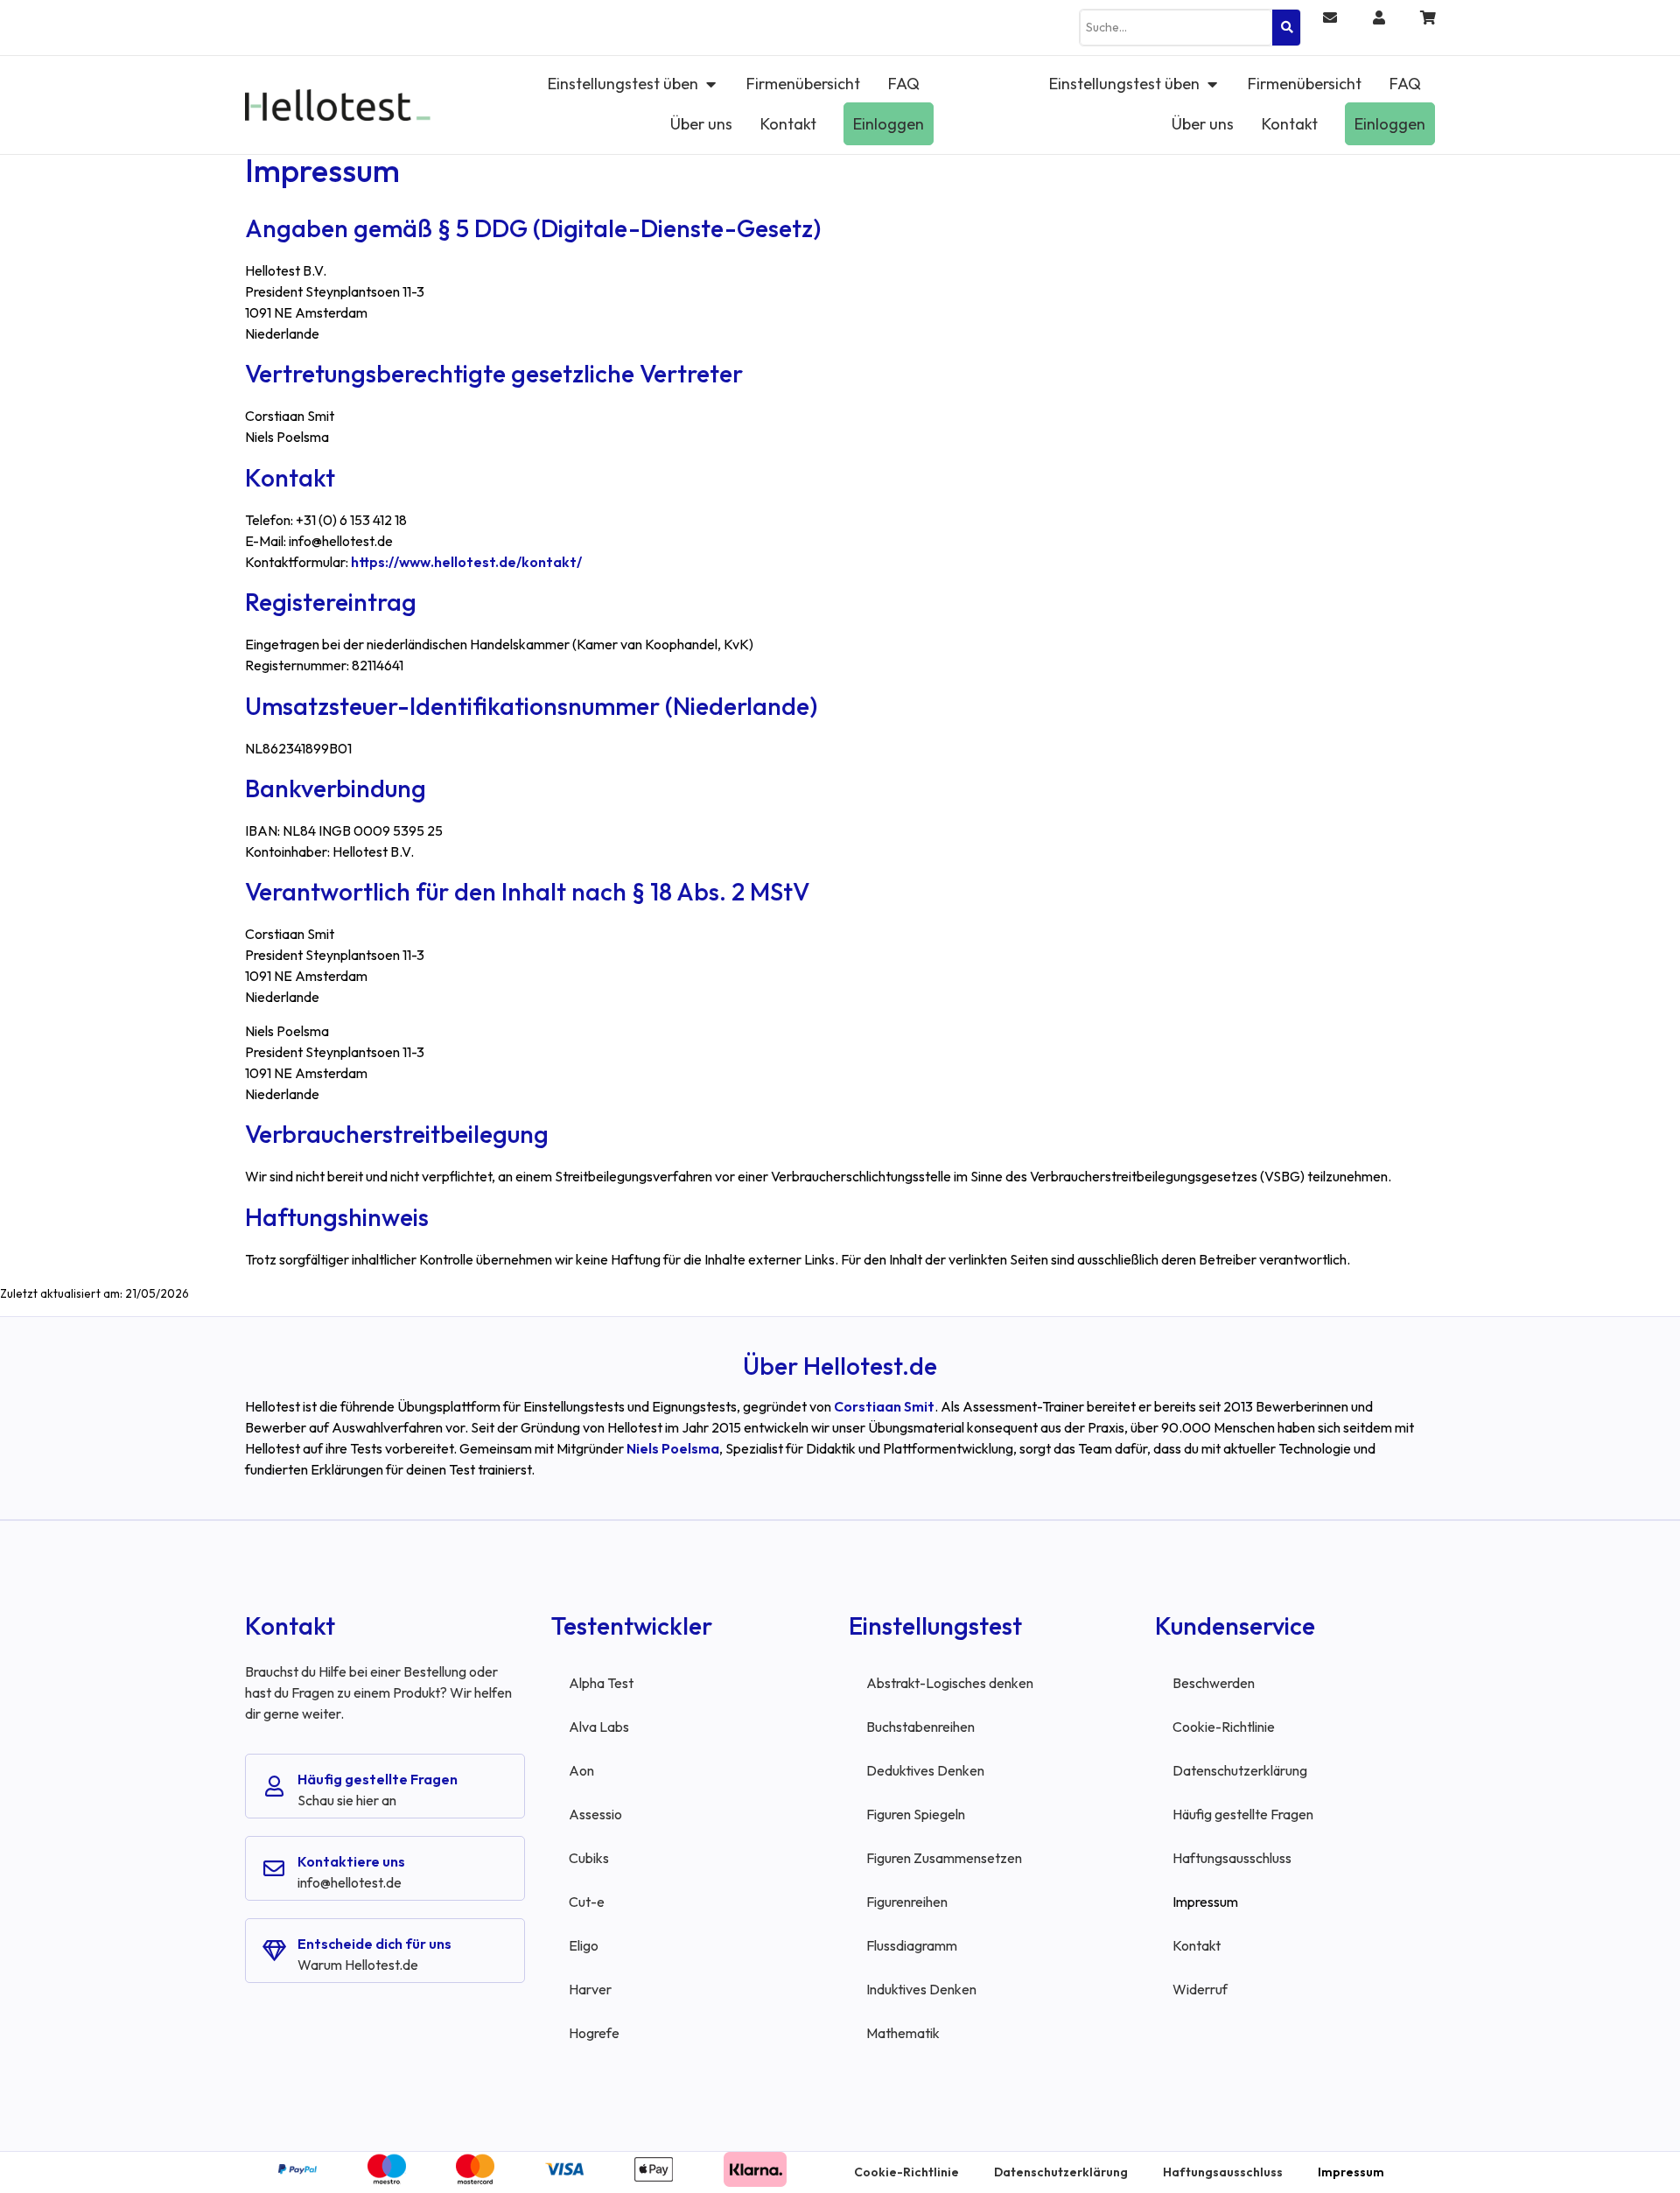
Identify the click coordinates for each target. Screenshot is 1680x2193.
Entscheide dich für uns (374, 1944)
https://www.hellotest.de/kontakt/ (466, 562)
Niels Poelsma (673, 1448)
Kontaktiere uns (351, 1861)
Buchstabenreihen (920, 1727)
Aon (581, 1770)
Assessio (595, 1814)
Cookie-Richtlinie (1224, 1727)
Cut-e (587, 1902)
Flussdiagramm (912, 1945)
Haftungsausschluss (1232, 1858)
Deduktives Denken (925, 1770)
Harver (590, 1989)
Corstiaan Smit (884, 1406)
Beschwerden (1214, 1683)
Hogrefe (594, 2033)
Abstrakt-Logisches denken (950, 1683)
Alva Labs (599, 1727)
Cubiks (589, 1858)
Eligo (584, 1945)
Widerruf (1200, 1989)
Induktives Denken (921, 1989)
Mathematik (903, 2033)
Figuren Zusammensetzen (944, 1858)
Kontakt (1197, 1945)
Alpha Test (601, 1683)
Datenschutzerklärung (1240, 1770)
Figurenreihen (907, 1902)
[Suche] (1286, 28)
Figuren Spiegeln (916, 1814)
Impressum (1205, 1902)
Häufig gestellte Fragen (378, 1779)
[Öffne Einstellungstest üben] (710, 84)
